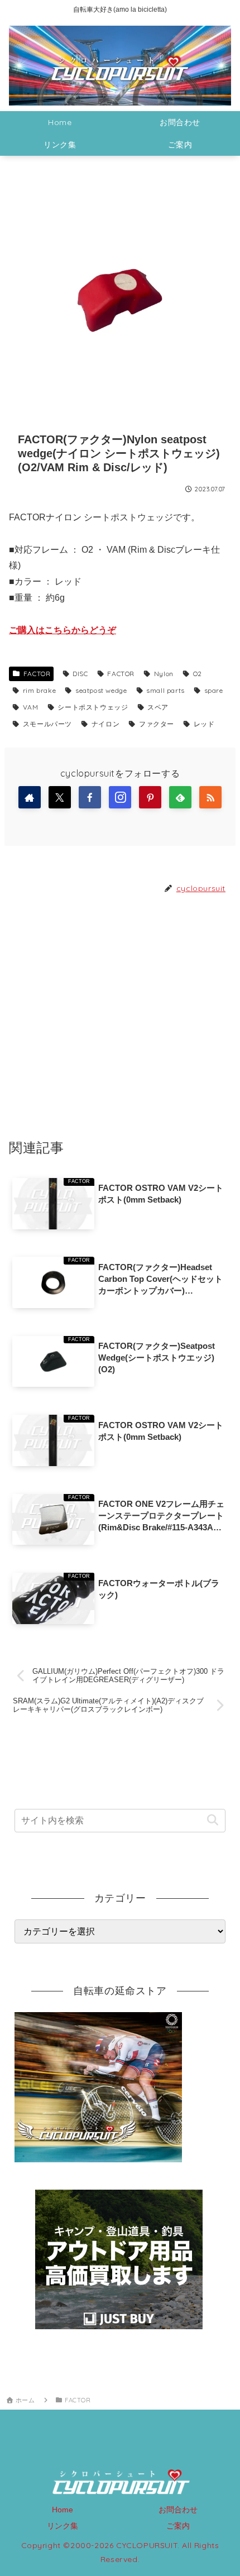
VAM (31, 707)
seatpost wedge (101, 690)
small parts (165, 690)
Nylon (164, 674)
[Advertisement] (120, 1016)
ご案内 (178, 2526)
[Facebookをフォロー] (90, 797)
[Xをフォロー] (60, 797)
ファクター (157, 724)
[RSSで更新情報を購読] (210, 797)
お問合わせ (178, 2510)
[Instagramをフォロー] (120, 797)
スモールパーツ (47, 724)
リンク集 (63, 2526)
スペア (158, 707)
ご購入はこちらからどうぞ (63, 630)
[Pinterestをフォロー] (150, 797)
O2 (198, 674)
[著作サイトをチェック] (30, 797)
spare (214, 690)
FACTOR (37, 674)
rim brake (39, 690)
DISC (80, 674)
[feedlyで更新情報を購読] (180, 797)
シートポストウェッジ (93, 707)
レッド (204, 724)
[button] (212, 1820)
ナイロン (105, 724)
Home (63, 2510)
